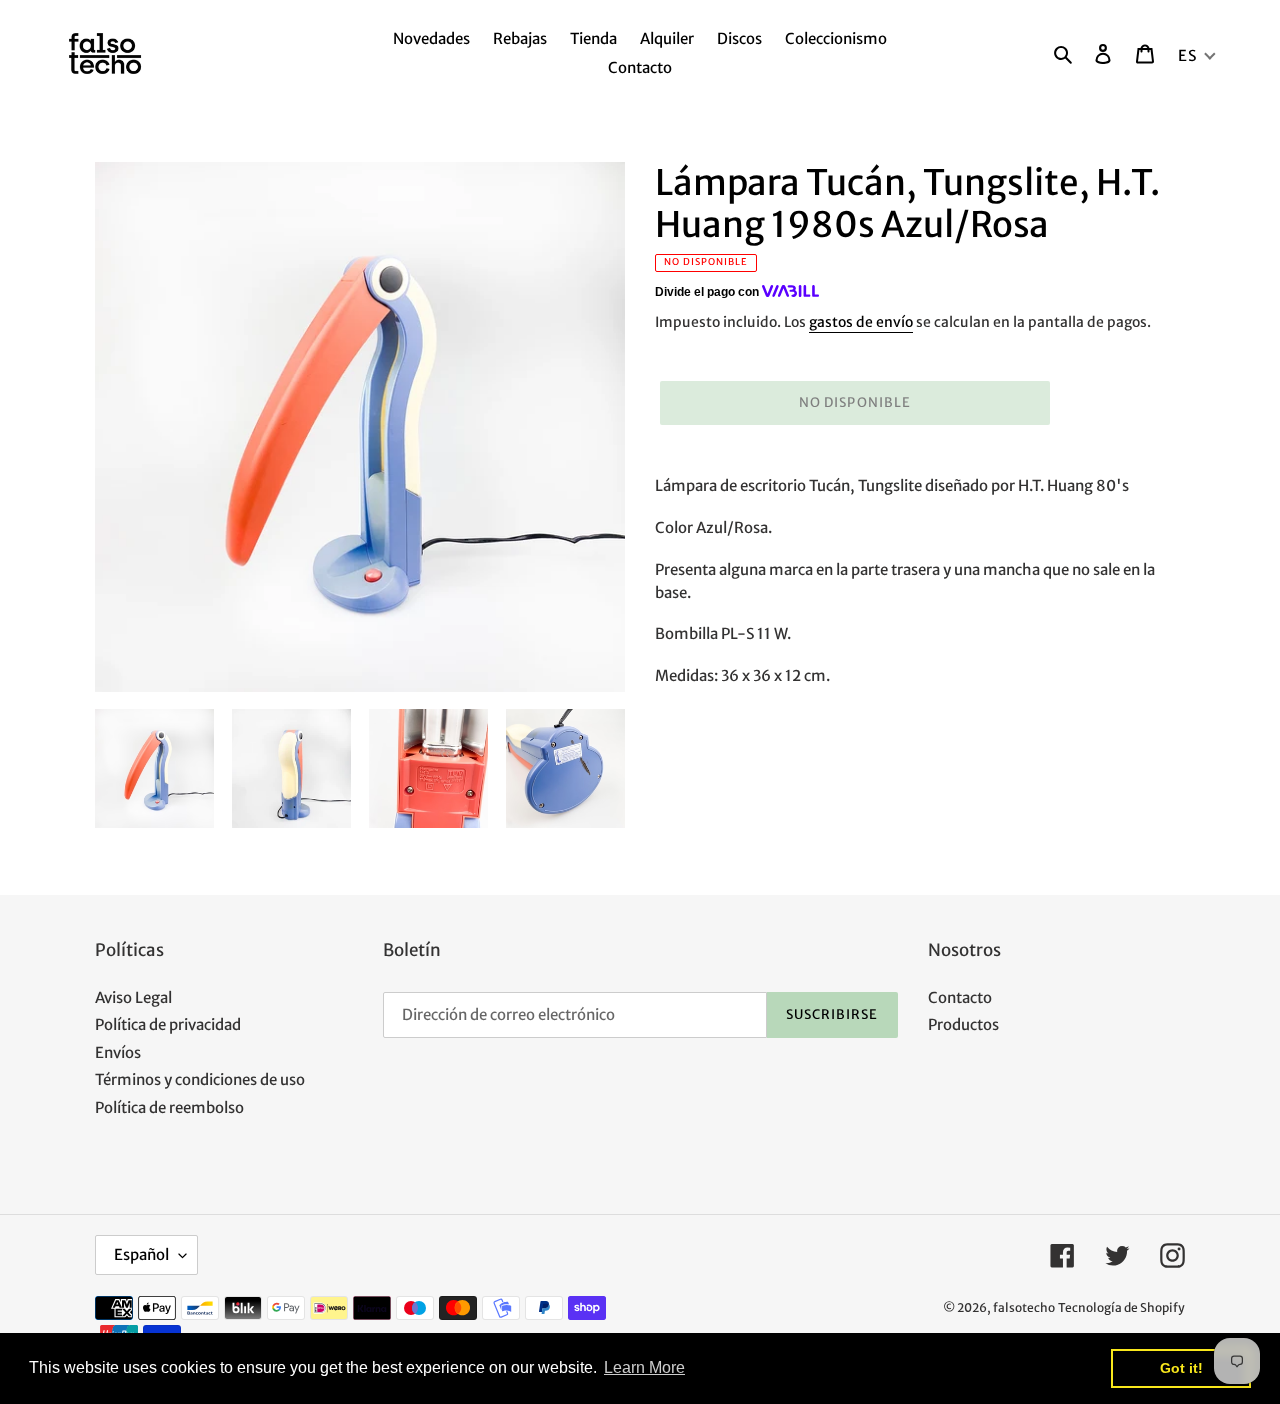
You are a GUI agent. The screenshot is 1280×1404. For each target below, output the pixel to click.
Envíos (118, 1052)
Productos (963, 1024)
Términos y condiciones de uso (200, 1079)
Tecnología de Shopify (1121, 1307)
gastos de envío (861, 322)
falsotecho (1024, 1307)
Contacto (960, 997)
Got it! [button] (1181, 1368)
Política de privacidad (168, 1024)
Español (141, 1254)
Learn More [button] (644, 1367)
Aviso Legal (133, 997)
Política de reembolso (169, 1107)
